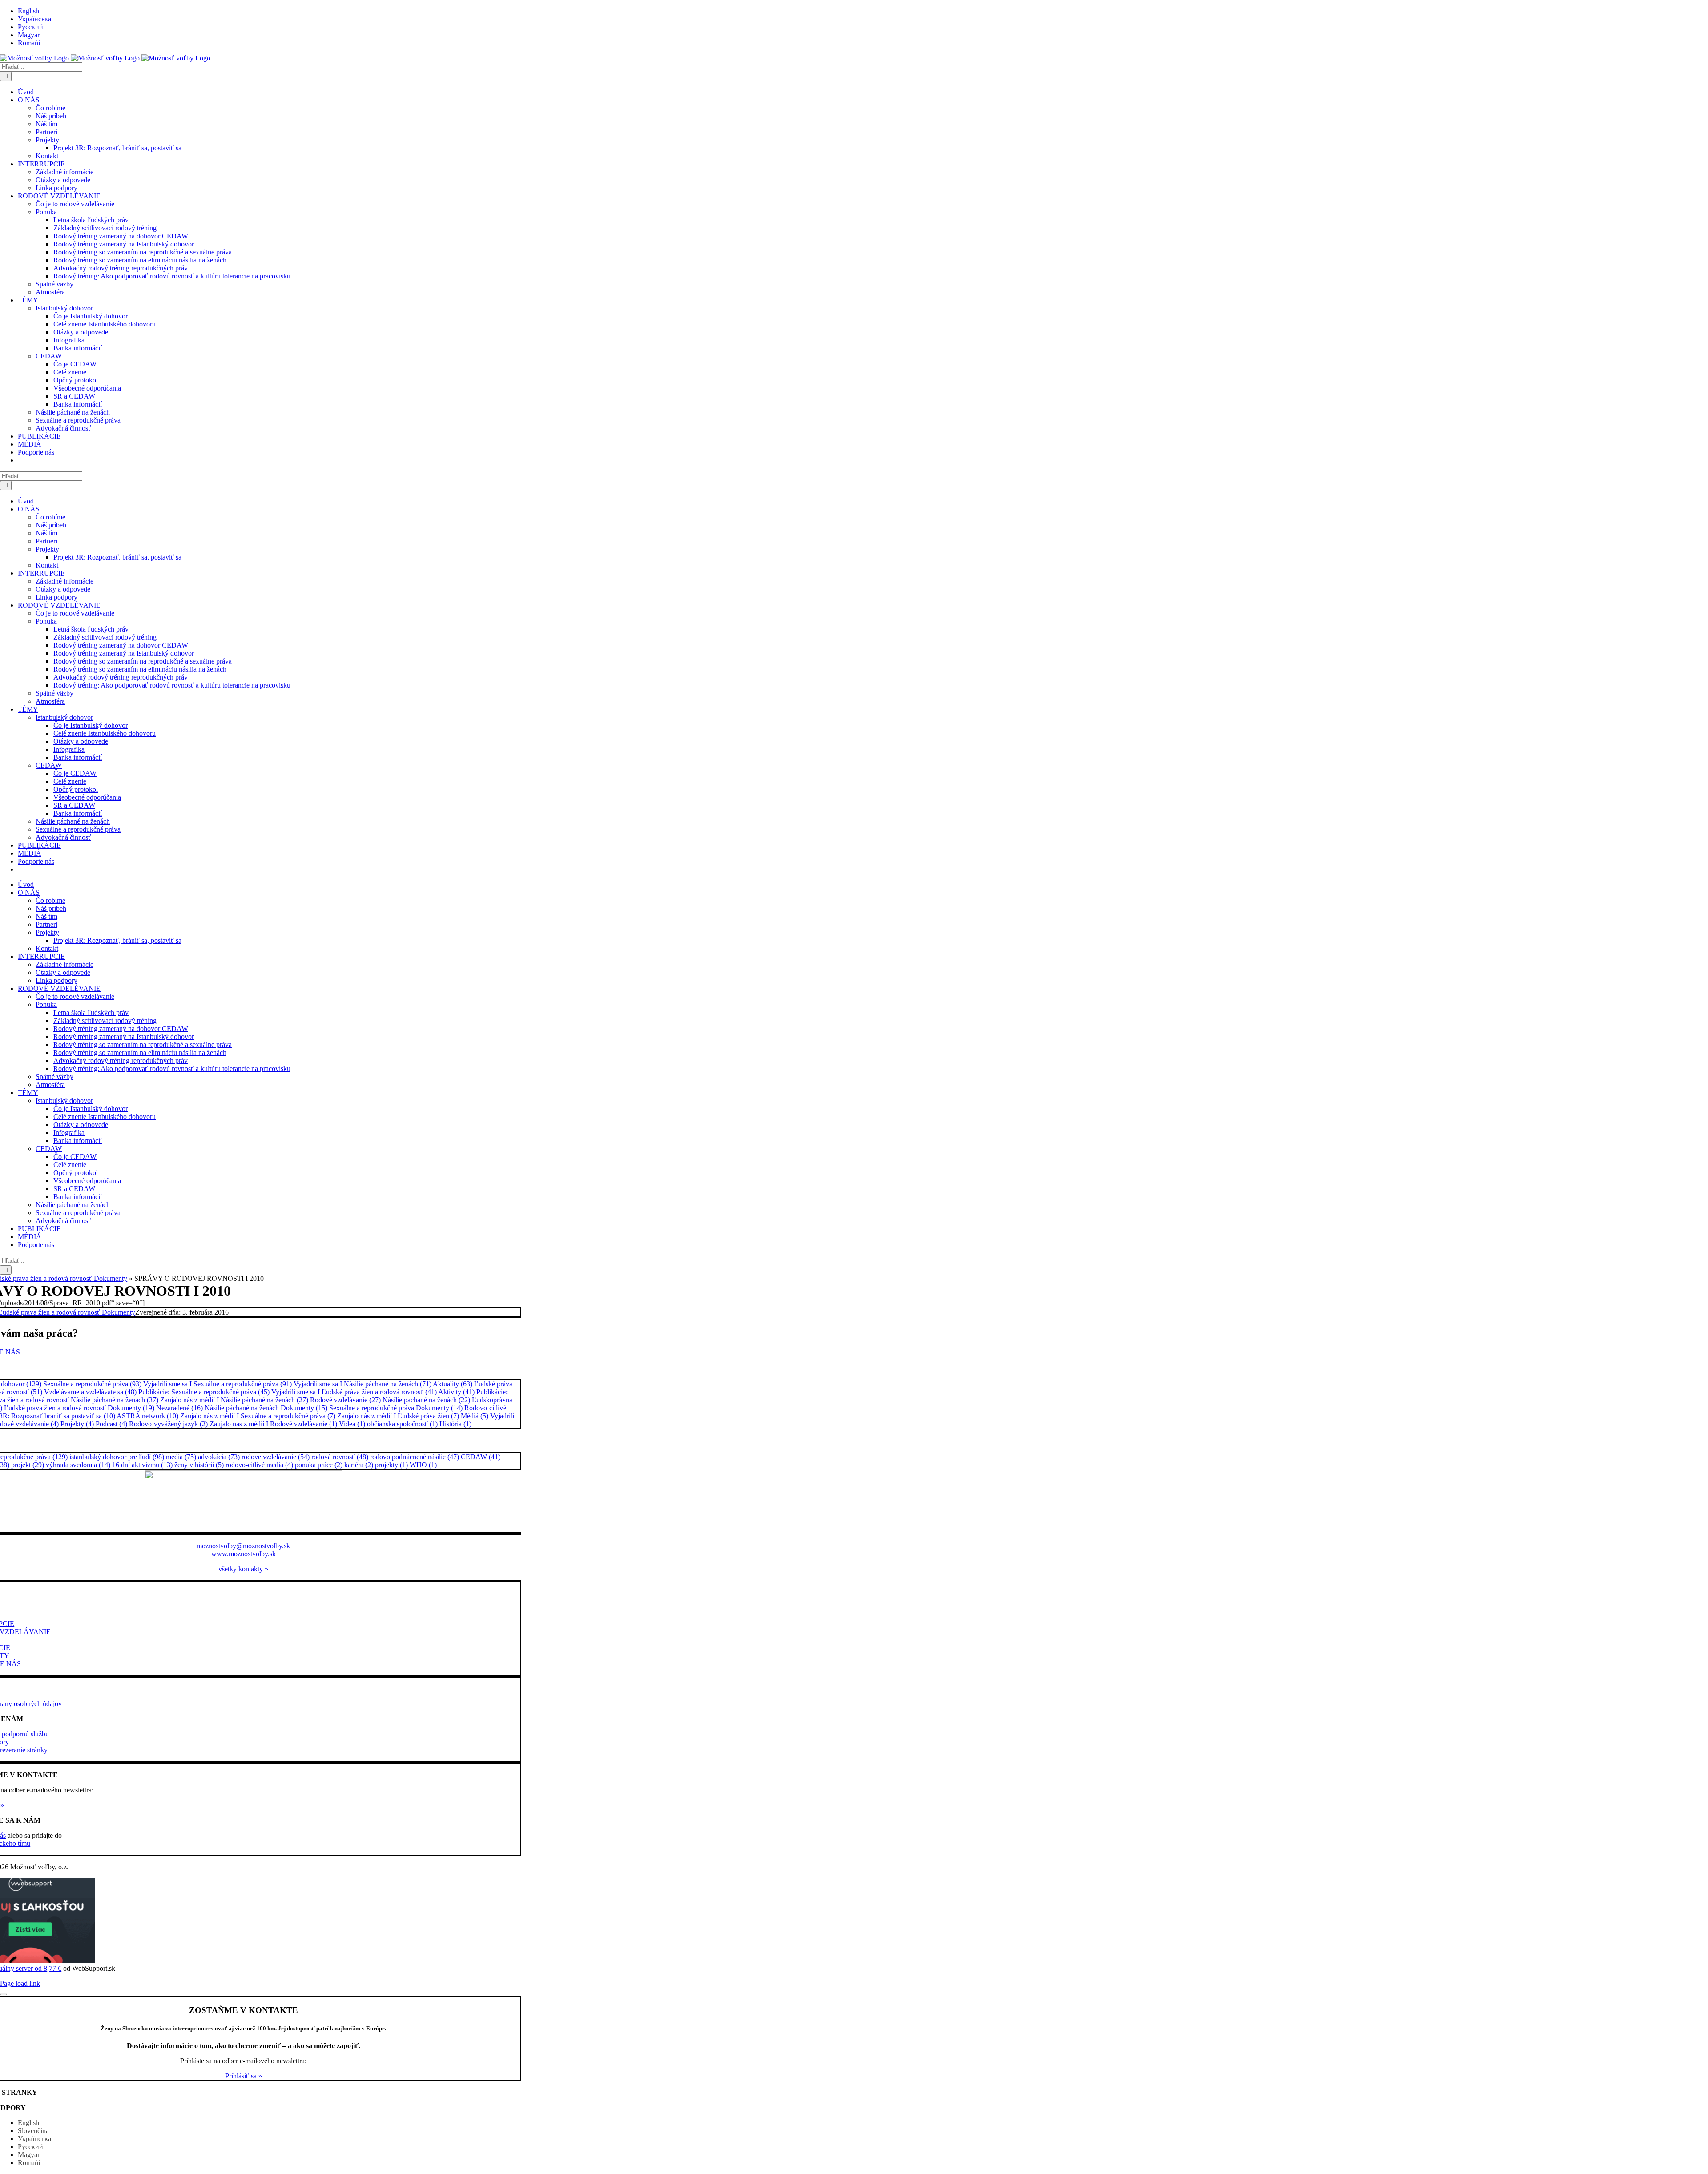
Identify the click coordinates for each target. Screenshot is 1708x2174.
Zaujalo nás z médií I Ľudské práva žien (398, 1416)
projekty (391, 1465)
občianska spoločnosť (402, 1424)
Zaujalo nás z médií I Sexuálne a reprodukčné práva (258, 1416)
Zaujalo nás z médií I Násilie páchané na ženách (234, 1400)
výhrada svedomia (78, 1465)
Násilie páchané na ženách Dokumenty (266, 1408)
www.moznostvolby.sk (244, 1554)
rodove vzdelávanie (276, 1457)
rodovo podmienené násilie (415, 1457)
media (181, 1457)
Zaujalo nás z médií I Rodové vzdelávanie (273, 1424)
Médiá (475, 1416)
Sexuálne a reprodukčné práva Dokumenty (396, 1408)
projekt (28, 1465)
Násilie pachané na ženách (426, 1400)
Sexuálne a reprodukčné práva (92, 1384)
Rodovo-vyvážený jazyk (168, 1424)
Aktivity (456, 1392)
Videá (352, 1424)
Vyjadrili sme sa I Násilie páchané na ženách (363, 1384)
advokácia (219, 1457)
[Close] (4, 1994)
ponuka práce (319, 1465)
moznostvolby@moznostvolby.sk (243, 1546)
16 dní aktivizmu (142, 1465)
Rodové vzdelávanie (345, 1400)
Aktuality (453, 1384)
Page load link (20, 1983)
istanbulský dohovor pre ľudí (117, 1457)
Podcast (111, 1424)
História (455, 1424)
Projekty (77, 1424)
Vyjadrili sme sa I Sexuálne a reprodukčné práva (218, 1384)
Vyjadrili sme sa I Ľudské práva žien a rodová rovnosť (354, 1392)
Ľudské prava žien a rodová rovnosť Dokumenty (79, 1408)
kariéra (359, 1465)
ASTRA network (147, 1416)
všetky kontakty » (243, 1569)
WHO (423, 1465)
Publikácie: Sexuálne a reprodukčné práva (204, 1392)
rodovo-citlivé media (259, 1465)
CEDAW (481, 1457)
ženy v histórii (199, 1465)
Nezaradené (179, 1408)
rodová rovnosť (340, 1457)
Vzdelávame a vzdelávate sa (90, 1392)
